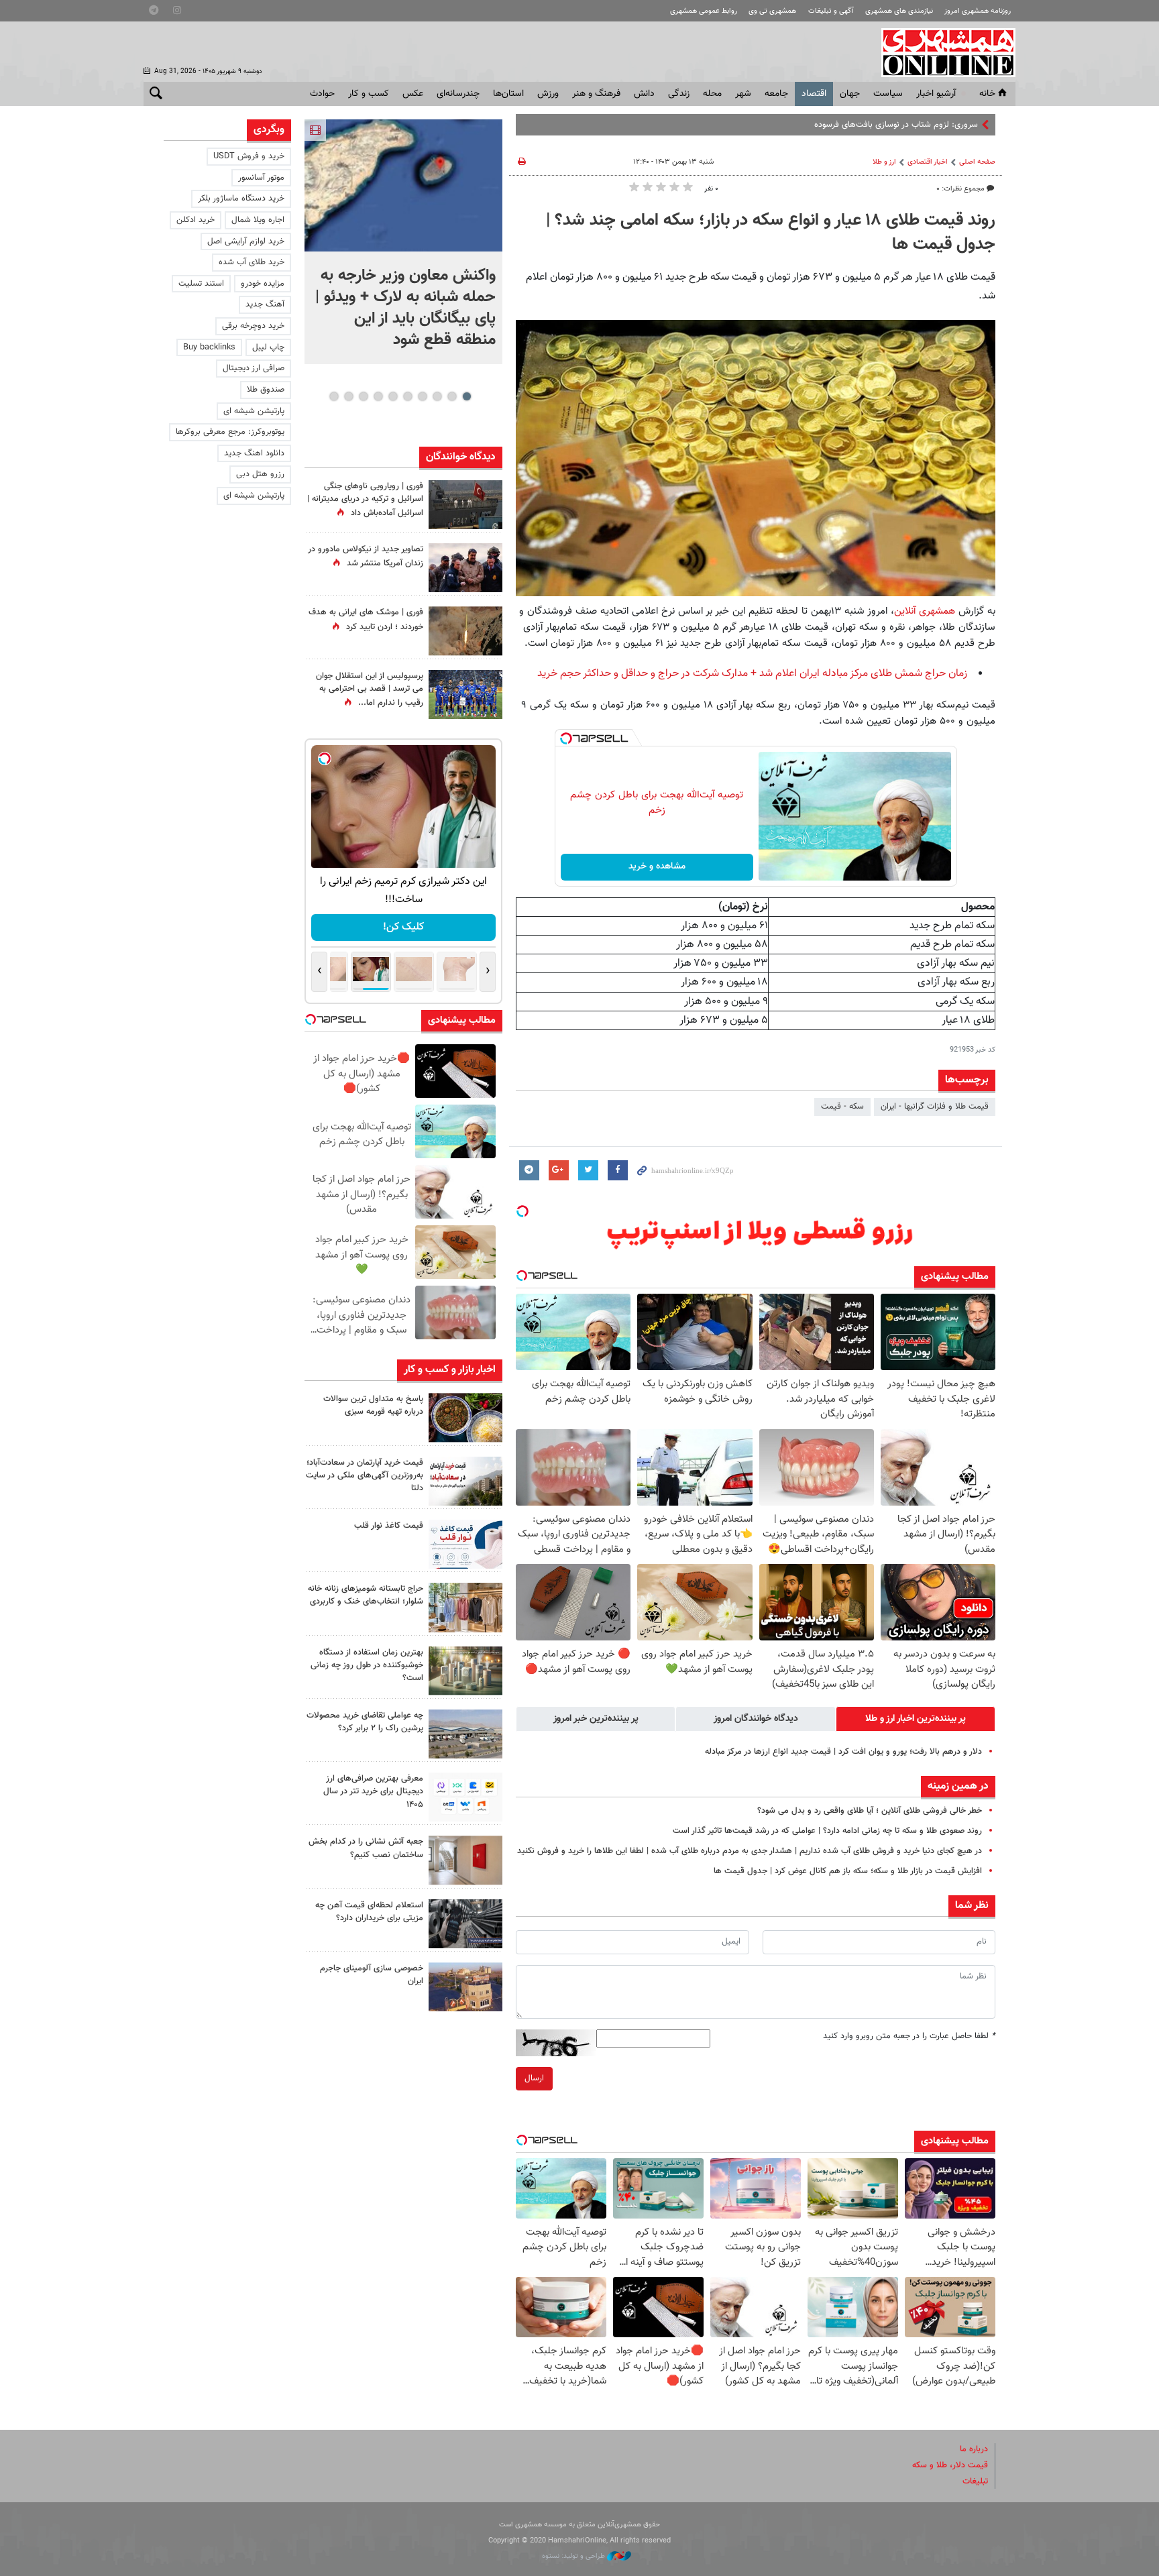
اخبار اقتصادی (928, 162)
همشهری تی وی (772, 11)
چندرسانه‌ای (458, 94)
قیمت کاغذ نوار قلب (389, 1526)
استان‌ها (508, 94)
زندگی (679, 94)
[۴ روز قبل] (465, 1797)
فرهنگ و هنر (596, 94)
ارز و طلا (884, 162)
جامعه (776, 94)
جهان (850, 94)
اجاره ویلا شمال (258, 220)
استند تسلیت (201, 284)
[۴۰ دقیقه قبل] (403, 185)
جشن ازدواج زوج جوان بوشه (930, 125)
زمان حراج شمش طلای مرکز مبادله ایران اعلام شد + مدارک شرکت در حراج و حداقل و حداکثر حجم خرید (752, 674)
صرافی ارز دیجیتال (254, 368)
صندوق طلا (266, 390)
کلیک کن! (403, 927)
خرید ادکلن (196, 220)
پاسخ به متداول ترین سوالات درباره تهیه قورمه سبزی (373, 1405)
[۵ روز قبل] (465, 1924)
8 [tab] (363, 396)
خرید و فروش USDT (249, 156)
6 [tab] (393, 396)
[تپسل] (566, 738)
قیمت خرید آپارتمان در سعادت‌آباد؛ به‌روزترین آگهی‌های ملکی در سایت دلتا (365, 1475)
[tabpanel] (403, 242)
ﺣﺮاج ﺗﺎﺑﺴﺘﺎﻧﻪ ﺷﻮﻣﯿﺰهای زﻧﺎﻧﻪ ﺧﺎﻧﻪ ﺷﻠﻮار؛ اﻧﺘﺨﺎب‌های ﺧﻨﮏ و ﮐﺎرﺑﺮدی (366, 1595)
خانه (987, 94)
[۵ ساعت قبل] (465, 694)
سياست (888, 94)
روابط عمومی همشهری (704, 11)
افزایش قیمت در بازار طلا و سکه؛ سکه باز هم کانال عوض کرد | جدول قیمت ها (848, 1871)
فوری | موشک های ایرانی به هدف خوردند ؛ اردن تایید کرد (366, 619)
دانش (644, 94)
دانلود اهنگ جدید (254, 453)
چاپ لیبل (268, 347)
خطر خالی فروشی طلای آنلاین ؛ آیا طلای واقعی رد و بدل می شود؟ (870, 1811)
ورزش (548, 94)
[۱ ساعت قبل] (465, 1417)
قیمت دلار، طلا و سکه (950, 2465)
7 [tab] (378, 396)
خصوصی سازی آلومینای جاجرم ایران (372, 1975)
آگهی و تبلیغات (831, 11)
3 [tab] (437, 396)
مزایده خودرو (263, 284)
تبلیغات (975, 2481)
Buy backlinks (209, 347)
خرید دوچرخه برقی (253, 326)
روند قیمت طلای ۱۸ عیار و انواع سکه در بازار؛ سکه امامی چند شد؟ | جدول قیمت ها (771, 233)
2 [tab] (452, 396)
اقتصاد (814, 94)
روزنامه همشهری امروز (978, 11)
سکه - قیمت (842, 1107)
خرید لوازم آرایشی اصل (246, 241)
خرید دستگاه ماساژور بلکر (241, 199)
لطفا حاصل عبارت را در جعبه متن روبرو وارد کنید (909, 2036)
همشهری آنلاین (942, 52)
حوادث (322, 94)
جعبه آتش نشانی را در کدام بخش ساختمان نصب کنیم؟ (366, 1848)
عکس (413, 94)
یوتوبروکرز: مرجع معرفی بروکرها (230, 432)
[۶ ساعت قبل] (465, 631)
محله (712, 94)
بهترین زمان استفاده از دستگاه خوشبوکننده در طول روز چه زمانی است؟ (367, 1665)
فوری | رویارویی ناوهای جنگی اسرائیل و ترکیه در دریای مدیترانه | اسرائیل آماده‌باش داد (365, 500)
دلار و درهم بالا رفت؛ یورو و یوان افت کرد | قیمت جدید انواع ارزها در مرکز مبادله (843, 1752)
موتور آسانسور (261, 178)
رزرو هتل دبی (260, 474)
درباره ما (974, 2449)
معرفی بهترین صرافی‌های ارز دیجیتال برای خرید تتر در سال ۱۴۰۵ (373, 1791)
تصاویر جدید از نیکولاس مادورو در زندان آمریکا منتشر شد (366, 556)
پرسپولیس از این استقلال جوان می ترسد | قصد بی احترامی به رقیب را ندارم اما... (370, 689)
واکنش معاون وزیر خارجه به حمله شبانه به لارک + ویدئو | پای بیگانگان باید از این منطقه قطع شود (405, 308)
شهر (743, 94)
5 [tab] (407, 396)
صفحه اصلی (977, 162)
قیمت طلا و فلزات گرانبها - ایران (935, 1107)
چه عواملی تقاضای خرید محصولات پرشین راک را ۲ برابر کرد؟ (365, 1722)
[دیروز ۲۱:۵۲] (465, 505)
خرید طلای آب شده (252, 262)
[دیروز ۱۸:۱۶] (465, 568)
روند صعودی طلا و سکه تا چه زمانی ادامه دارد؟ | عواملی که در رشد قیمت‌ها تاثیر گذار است (827, 1831)
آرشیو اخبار (936, 94)
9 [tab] (348, 396)
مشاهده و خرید (657, 866)
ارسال (534, 2078)
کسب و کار (369, 94)
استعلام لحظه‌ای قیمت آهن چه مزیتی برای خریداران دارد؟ (369, 1912)
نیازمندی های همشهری (899, 11)
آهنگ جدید (265, 304)
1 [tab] (466, 396)
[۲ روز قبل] (465, 1544)
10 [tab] (334, 396)
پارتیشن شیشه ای (254, 411)
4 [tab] (422, 396)
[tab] (916, 1719)
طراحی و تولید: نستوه (574, 2556)
